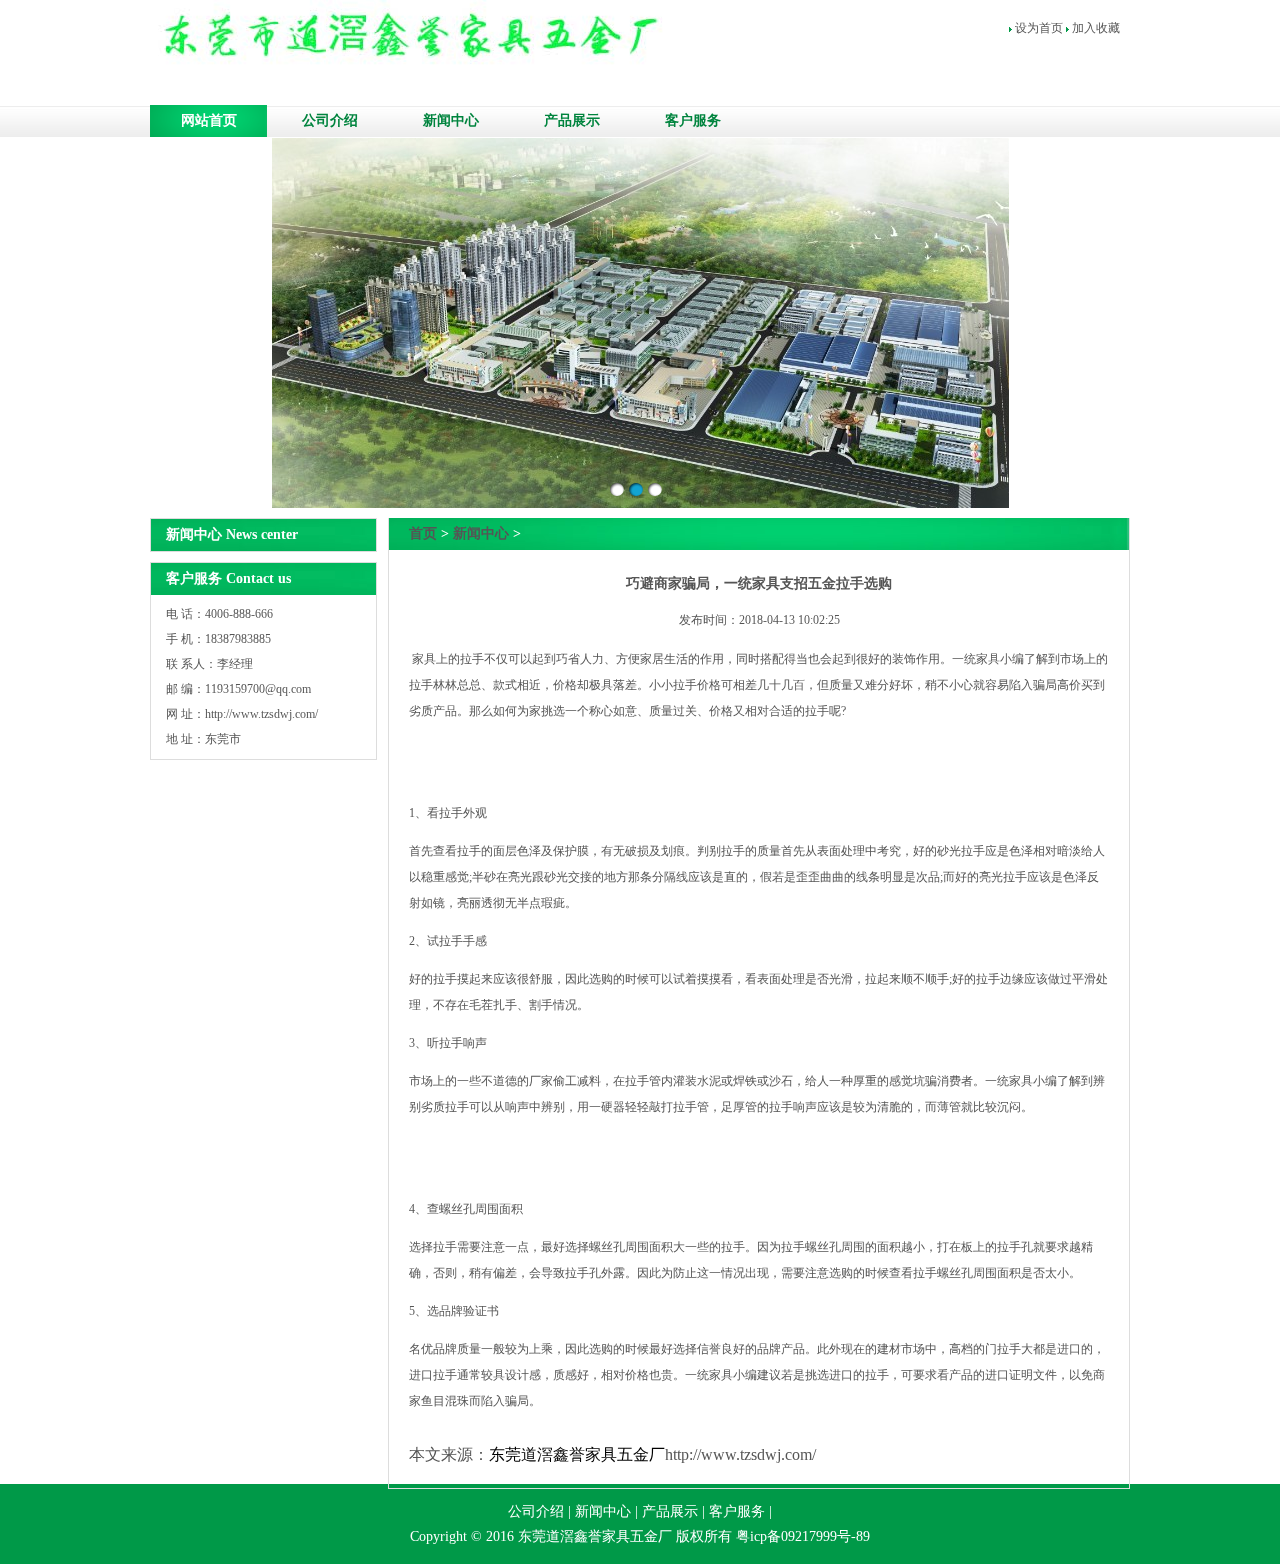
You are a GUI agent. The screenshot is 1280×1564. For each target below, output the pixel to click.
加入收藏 (1096, 28)
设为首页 (1039, 28)
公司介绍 (330, 120)
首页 (423, 533)
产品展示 (572, 120)
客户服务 (693, 120)
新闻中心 (451, 120)
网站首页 (209, 120)
